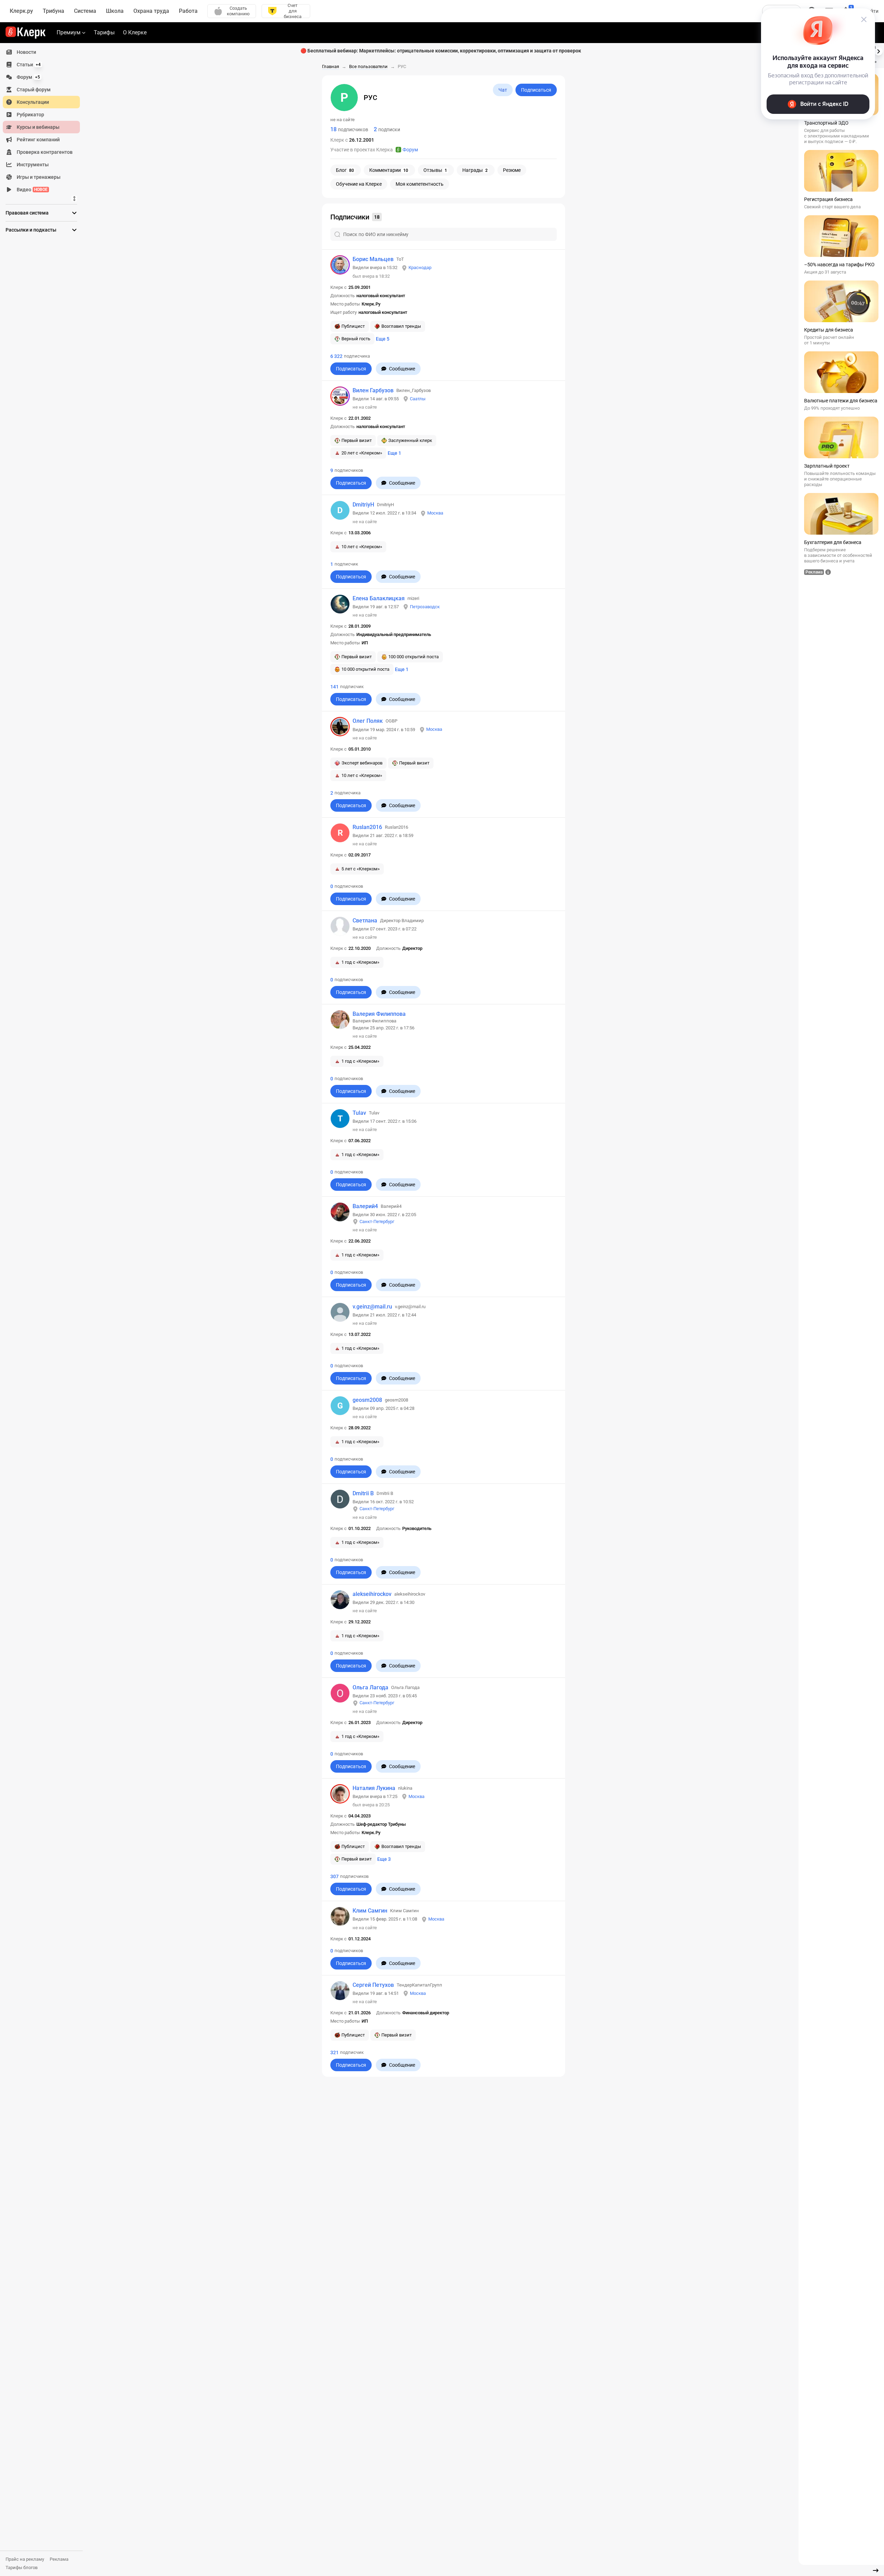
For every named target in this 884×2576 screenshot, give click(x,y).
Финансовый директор (426, 2013)
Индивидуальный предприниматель (394, 634)
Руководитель (417, 1528)
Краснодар (420, 267)
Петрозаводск (425, 607)
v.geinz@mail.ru (372, 1307)
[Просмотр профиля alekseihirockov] (340, 1600)
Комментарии (389, 170)
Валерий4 (365, 1206)
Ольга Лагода (370, 1687)
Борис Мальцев (373, 259)
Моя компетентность (420, 184)
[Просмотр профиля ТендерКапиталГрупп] (340, 1991)
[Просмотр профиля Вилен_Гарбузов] (340, 396)
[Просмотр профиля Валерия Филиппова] (340, 1020)
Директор (412, 948)
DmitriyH (363, 505)
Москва (435, 513)
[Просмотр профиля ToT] (340, 265)
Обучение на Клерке (359, 184)
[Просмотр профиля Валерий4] (340, 1212)
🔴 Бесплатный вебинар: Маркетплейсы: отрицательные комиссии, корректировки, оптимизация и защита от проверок (441, 51)
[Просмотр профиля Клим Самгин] (340, 1916)
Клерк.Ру (371, 304)
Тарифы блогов (22, 2567)
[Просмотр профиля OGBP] (340, 727)
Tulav (359, 1113)
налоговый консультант (381, 296)
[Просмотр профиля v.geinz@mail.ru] (340, 1312)
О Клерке (135, 32)
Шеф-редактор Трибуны (381, 1824)
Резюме (512, 170)
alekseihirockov (372, 1594)
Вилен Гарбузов (373, 390)
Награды (475, 170)
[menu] (44, 121)
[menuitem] (41, 52)
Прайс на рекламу (25, 2559)
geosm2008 (367, 1400)
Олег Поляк (368, 721)
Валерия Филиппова (379, 1014)
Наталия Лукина (374, 1788)
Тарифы (104, 32)
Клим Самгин (370, 1911)
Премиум (69, 32)
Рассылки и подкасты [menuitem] (31, 230)
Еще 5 (383, 339)
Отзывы (435, 170)
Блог (345, 170)
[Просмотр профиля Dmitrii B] (340, 1499)
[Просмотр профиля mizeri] (340, 604)
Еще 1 (394, 453)
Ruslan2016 (367, 827)
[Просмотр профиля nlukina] (340, 1794)
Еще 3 (384, 1859)
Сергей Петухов (373, 1985)
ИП (365, 643)
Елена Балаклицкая (379, 598)
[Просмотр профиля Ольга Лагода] (340, 1693)
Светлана (365, 921)
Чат (503, 90)
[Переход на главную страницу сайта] (26, 33)
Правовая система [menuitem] (27, 213)
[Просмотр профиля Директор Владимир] (340, 926)
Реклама (59, 2559)
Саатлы (418, 399)
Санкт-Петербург (377, 1222)
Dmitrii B (363, 1493)
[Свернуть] (876, 2570)
